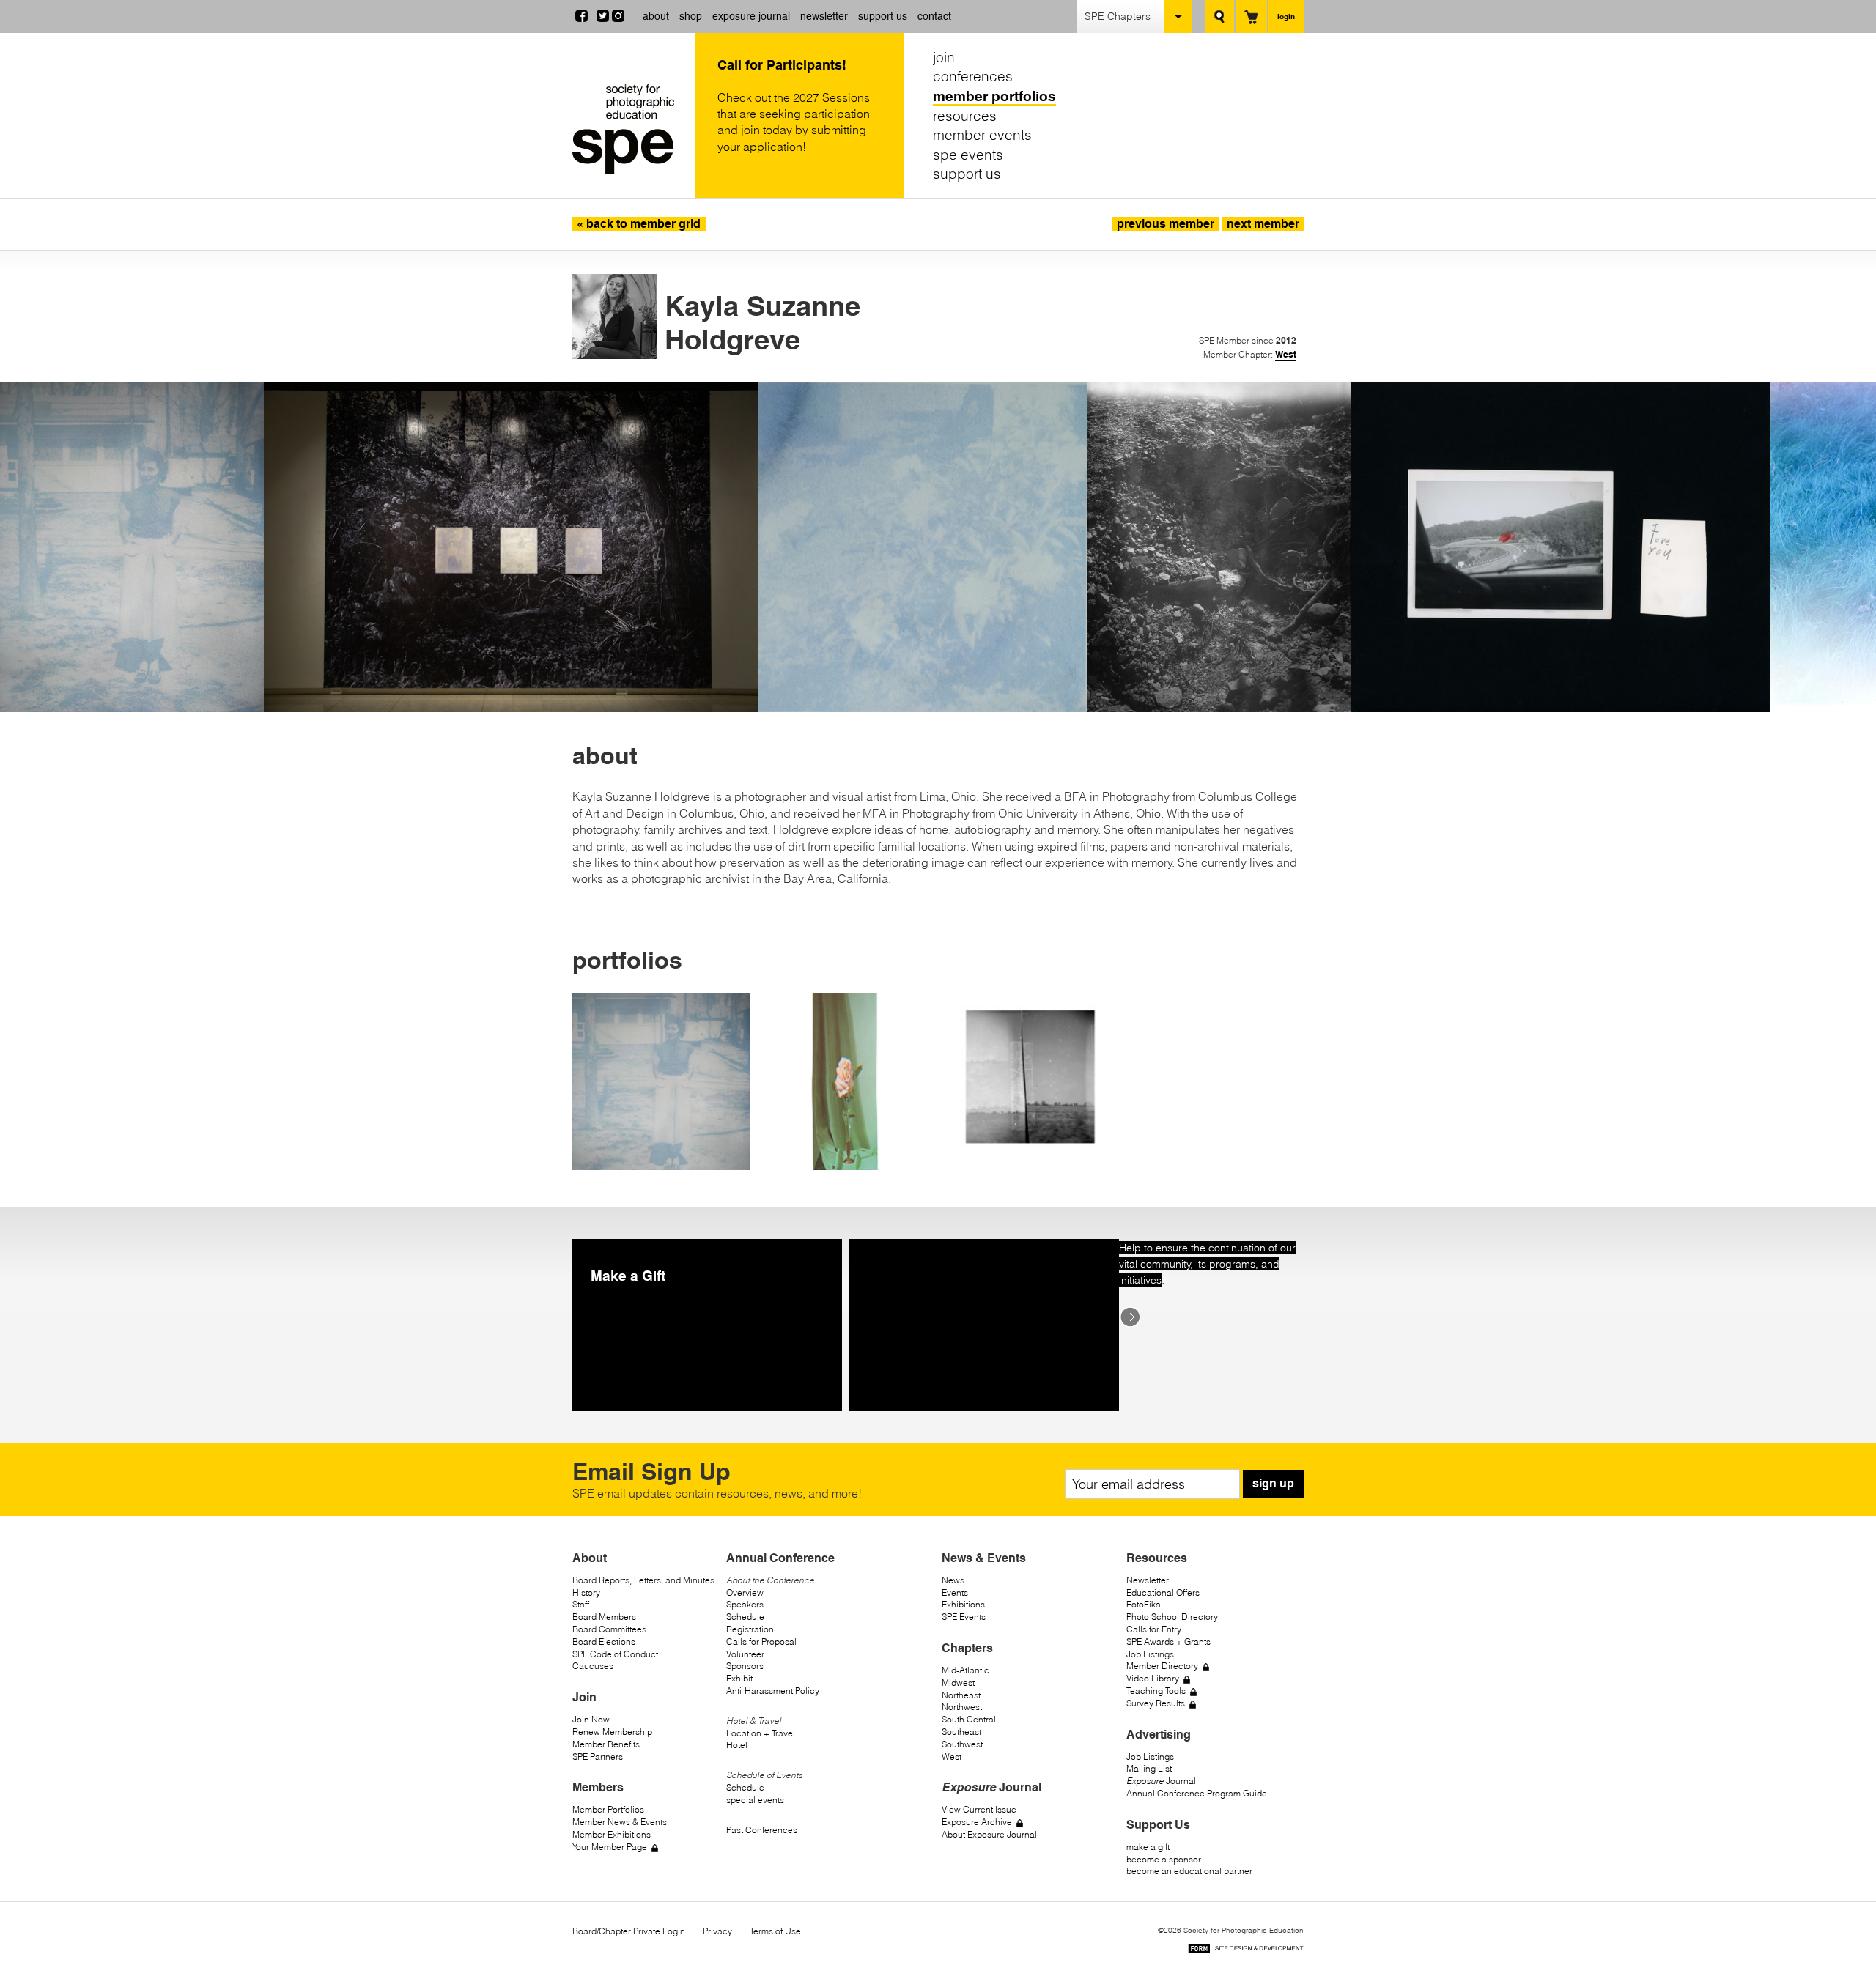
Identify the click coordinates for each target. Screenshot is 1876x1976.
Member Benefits (606, 1744)
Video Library (1153, 1678)
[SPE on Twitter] (603, 18)
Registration (750, 1629)
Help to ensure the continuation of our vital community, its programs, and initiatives (1207, 1264)
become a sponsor (1164, 1859)
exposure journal (751, 16)
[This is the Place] (1030, 1081)
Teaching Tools (1156, 1691)
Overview (745, 1592)
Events (955, 1592)
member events (982, 135)
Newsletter (1148, 1580)
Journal (1161, 1781)
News (953, 1580)
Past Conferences (762, 1830)
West (1286, 354)
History (586, 1592)
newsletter (824, 16)
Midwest (958, 1683)
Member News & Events (620, 1822)
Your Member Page (610, 1847)
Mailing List (1149, 1768)
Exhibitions (963, 1604)
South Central (969, 1719)
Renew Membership (612, 1732)
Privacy (717, 1931)
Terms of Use (775, 1931)
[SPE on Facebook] (581, 18)
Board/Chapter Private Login (629, 1931)
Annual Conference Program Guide (1197, 1793)
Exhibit (739, 1678)
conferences (973, 77)
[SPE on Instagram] (618, 18)
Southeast (961, 1732)
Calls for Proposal (761, 1642)
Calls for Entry (1154, 1629)
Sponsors (745, 1666)
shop (691, 16)
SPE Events (964, 1617)
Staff (581, 1604)
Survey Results (1156, 1703)
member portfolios (994, 96)
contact (934, 16)
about (656, 16)
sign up (1273, 1483)
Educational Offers (1163, 1592)
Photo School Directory (1172, 1617)
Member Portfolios (608, 1809)
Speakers (745, 1604)
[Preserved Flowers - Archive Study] (846, 1081)
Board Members (604, 1617)
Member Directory (1162, 1666)
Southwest (962, 1744)
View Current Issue (979, 1809)
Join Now (591, 1719)
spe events (968, 155)
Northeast (961, 1695)
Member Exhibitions (612, 1834)
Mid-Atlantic (965, 1670)
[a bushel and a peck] (661, 1081)
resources (965, 116)
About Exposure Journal (989, 1834)
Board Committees (609, 1629)
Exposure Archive (977, 1822)
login (1286, 16)
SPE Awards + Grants (1168, 1642)
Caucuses (593, 1666)
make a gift (1148, 1847)
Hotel (737, 1745)
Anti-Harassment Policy (773, 1691)
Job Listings (1150, 1654)
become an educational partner (1189, 1871)
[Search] (1220, 16)
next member (1263, 224)
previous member (1166, 224)
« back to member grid (639, 224)
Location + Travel (761, 1733)
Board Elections (604, 1642)
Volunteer (745, 1654)
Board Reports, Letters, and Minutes (643, 1580)
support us (883, 16)
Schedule (745, 1617)
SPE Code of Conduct (615, 1654)
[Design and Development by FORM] (1246, 1951)
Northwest (962, 1707)
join (944, 57)
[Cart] (1251, 16)
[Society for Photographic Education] (630, 129)
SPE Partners (598, 1757)
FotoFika (1144, 1604)
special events (755, 1800)
